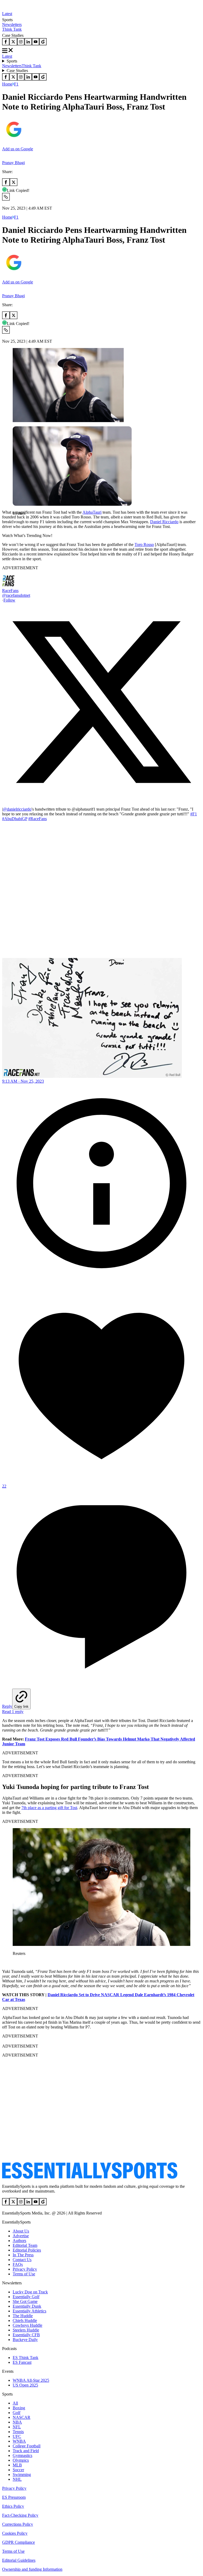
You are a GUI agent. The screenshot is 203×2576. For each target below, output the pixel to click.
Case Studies (17, 71)
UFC (17, 2436)
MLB (17, 2465)
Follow (9, 600)
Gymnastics (22, 2455)
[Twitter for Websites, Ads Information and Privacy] (101, 1281)
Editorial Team (25, 2245)
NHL (17, 2479)
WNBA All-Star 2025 (31, 2380)
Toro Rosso (144, 544)
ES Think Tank (26, 2358)
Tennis (18, 2432)
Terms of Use (24, 2274)
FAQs (18, 2264)
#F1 (194, 814)
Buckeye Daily (25, 2340)
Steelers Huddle (26, 2330)
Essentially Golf (26, 2297)
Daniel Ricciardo (164, 522)
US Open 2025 (25, 2385)
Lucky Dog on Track (30, 2292)
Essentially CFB (26, 2335)
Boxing (19, 2408)
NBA (17, 2422)
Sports (12, 61)
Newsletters (12, 24)
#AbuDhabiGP (15, 819)
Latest (7, 14)
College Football (27, 2446)
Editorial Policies (27, 2250)
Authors (19, 2241)
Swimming (22, 2475)
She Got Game (25, 2301)
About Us (21, 2231)
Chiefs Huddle (25, 2320)
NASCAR (22, 2417)
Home (7, 84)
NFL (17, 2427)
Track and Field (26, 2451)
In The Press (23, 2255)
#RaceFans (38, 819)
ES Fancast (22, 2362)
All (15, 2403)
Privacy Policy (25, 2269)
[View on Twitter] (101, 800)
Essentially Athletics (29, 2311)
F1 (16, 84)
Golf (17, 2413)
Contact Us (22, 2260)
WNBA (19, 2441)
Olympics (21, 2460)
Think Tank (12, 29)
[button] (16, 522)
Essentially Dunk (27, 2306)
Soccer (18, 2470)
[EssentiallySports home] (90, 2177)
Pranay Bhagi (13, 163)
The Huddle (23, 2316)
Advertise (21, 2236)
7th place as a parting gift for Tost (49, 1808)
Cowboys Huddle (27, 2325)
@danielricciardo (17, 809)
